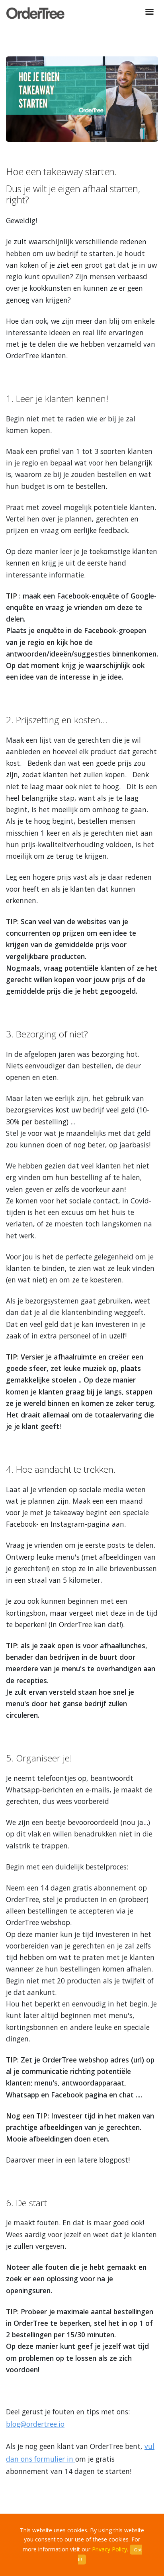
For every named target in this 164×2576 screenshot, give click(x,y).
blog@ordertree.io (35, 2424)
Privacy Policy (109, 2549)
